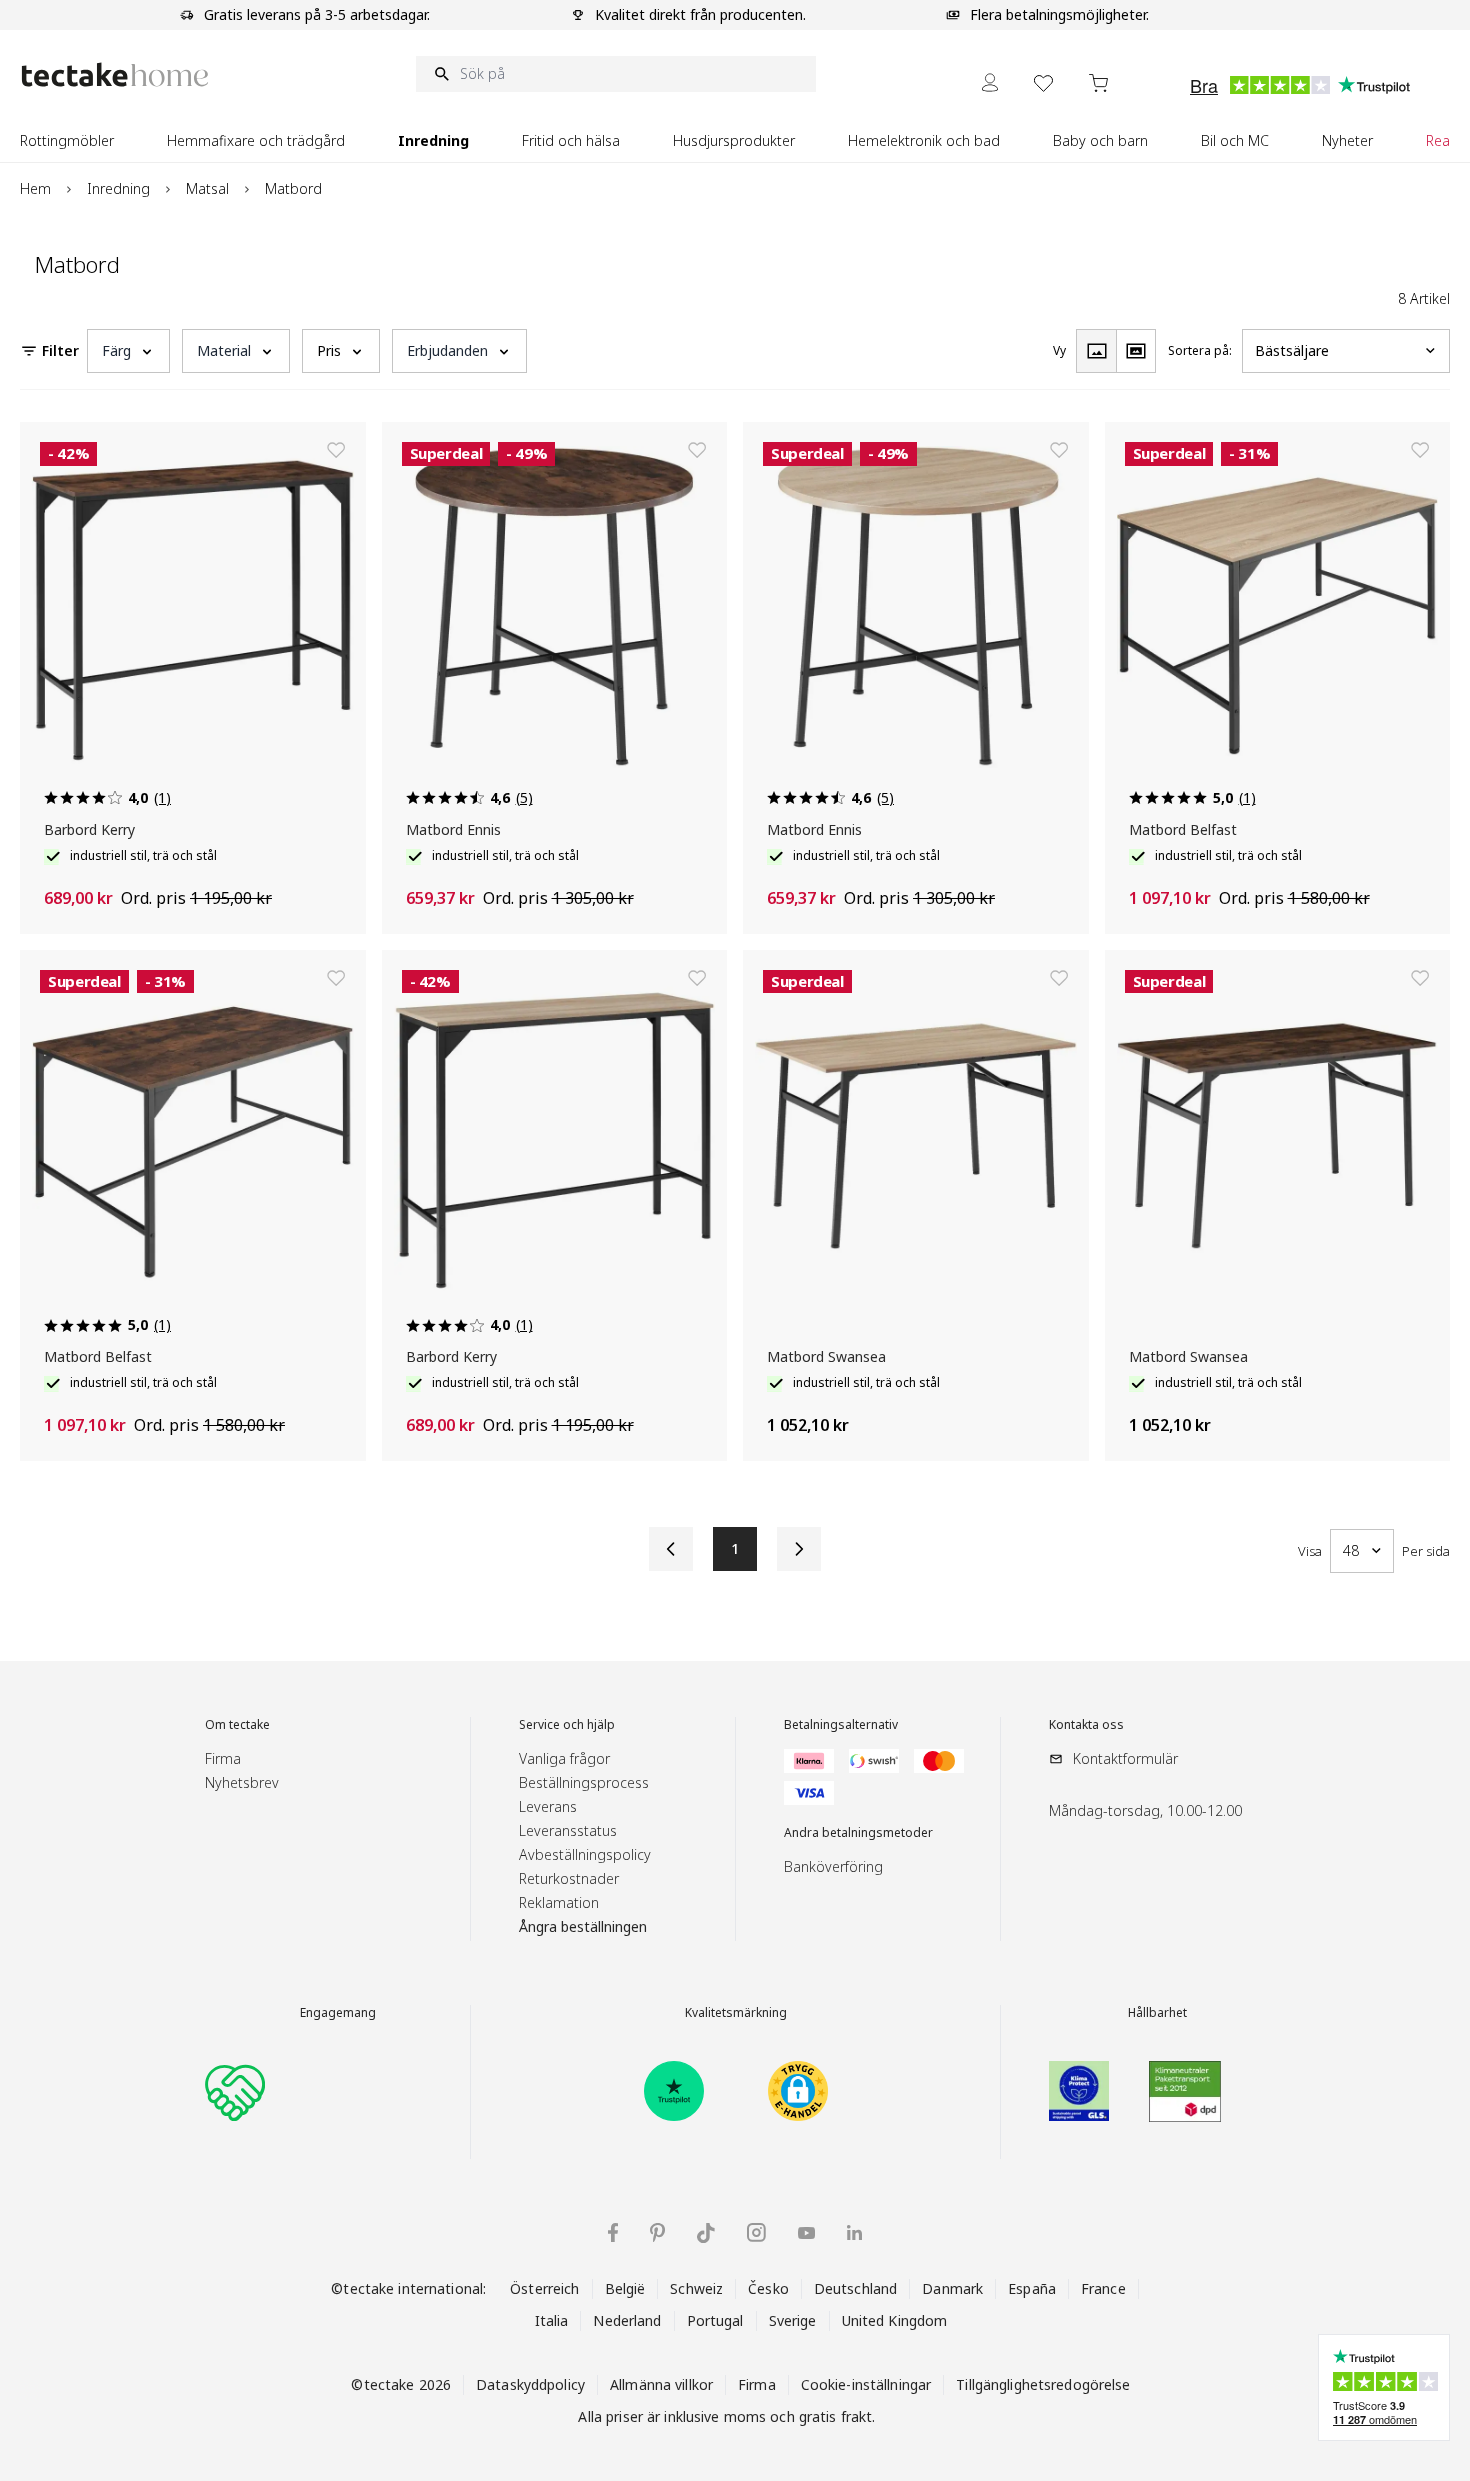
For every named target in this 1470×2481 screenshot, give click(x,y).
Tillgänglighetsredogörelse (1043, 2384)
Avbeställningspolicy (585, 1854)
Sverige (793, 2320)
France (1103, 2288)
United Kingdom (895, 2320)
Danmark (952, 2288)
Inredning (118, 188)
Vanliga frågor (564, 1758)
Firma (223, 1758)
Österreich (544, 2288)
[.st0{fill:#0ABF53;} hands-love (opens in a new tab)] (235, 2091)
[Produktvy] (1096, 351)
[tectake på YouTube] (806, 2233)
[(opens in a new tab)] (674, 2091)
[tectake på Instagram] (756, 2232)
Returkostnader (569, 1878)
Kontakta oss (1086, 1725)
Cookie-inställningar (866, 2384)
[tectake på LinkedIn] (854, 2232)
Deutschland (855, 2288)
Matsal (207, 188)
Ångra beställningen (583, 1926)
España (1032, 2288)
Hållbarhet (1157, 2013)
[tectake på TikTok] (706, 2233)
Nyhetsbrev (242, 1782)
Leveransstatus (568, 1830)
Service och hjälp (567, 1725)
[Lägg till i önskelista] (336, 450)
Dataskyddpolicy (530, 2384)
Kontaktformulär (1125, 1758)
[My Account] (990, 82)
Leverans (548, 1806)
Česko (768, 2288)
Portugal (715, 2320)
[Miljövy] (1136, 351)
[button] (128, 351)
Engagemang (338, 2013)
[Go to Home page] (115, 74)
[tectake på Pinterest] (657, 2233)
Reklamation (559, 1902)
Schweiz (696, 2288)
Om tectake (237, 1725)
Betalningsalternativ (841, 1725)
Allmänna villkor (661, 2384)
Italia (552, 2320)
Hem (35, 188)
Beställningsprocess (584, 1782)
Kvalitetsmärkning (736, 2013)
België (625, 2288)
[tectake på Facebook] (613, 2232)
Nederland (627, 2320)
